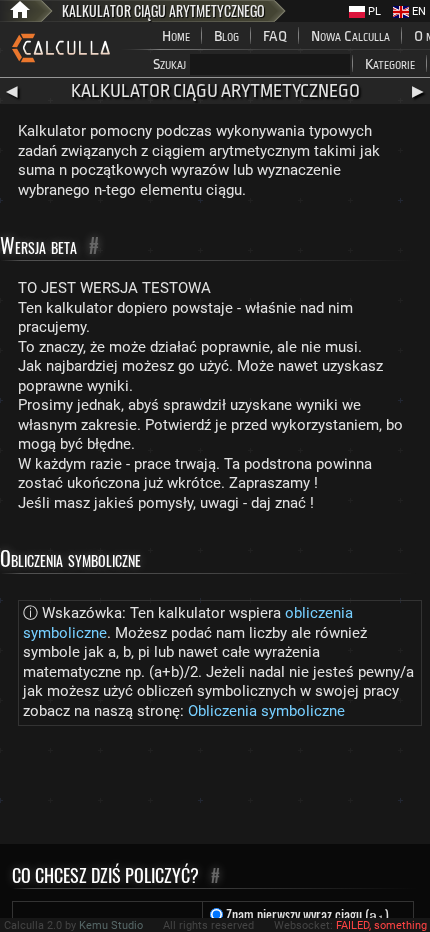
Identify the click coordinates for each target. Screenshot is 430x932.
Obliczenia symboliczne (266, 711)
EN (417, 11)
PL (373, 11)
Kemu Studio (111, 925)
